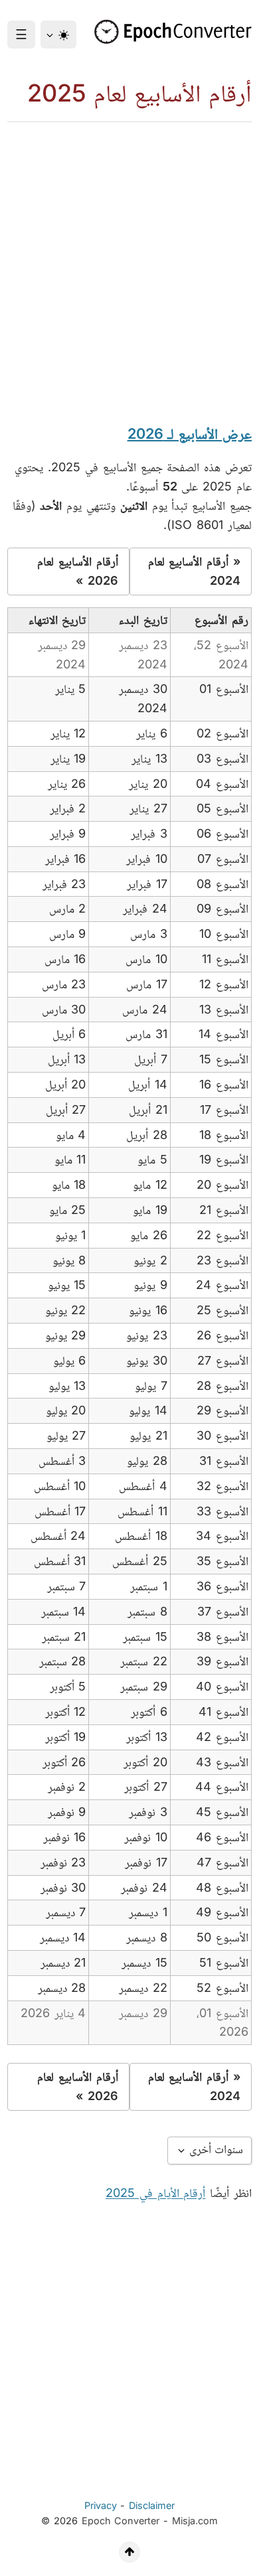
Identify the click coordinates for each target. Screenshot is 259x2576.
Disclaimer (152, 2505)
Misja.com (195, 2521)
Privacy (101, 2505)
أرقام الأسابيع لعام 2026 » (78, 571)
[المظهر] (58, 35)
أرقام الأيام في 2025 (155, 2193)
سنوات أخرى (215, 2149)
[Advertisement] (129, 258)
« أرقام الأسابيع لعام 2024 (194, 571)
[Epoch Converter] (169, 32)
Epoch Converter (121, 2521)
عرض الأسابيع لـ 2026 (190, 433)
